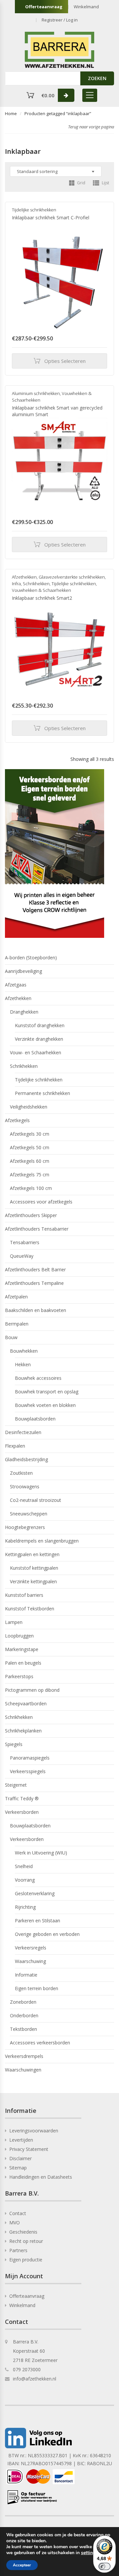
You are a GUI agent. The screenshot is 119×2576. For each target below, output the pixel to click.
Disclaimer (20, 2158)
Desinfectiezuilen (23, 1432)
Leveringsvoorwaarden (34, 2131)
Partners (18, 2250)
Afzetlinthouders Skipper (31, 1215)
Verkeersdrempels (24, 2056)
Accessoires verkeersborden (40, 2043)
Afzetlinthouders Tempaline (34, 1283)
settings (89, 2553)
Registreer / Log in (60, 20)
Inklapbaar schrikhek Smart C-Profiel (51, 218)
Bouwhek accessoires (38, 1378)
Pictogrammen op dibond (32, 1690)
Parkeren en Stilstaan (38, 1921)
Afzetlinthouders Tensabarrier (37, 1229)
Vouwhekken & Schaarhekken (41, 590)
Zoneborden (23, 2002)
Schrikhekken (36, 584)
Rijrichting (25, 1907)
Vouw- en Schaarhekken (36, 1052)
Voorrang (25, 1880)
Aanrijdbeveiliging (23, 971)
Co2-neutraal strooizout (36, 1500)
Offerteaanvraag (44, 7)
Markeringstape (22, 1649)
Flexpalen (15, 1446)
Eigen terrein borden (37, 1988)
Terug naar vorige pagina (91, 127)
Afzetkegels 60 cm (30, 1161)
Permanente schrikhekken (42, 1093)
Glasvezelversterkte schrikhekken (72, 577)
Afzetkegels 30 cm (30, 1134)
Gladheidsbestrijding (26, 1459)
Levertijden (21, 2140)
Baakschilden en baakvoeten (36, 1310)
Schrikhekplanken (23, 1731)
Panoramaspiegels (30, 1758)
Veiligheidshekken (29, 1107)
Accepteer (22, 2565)
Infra (16, 584)
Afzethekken (24, 577)
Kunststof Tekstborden (30, 1609)
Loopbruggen (19, 1636)
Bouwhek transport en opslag (47, 1392)
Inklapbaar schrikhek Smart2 (42, 598)
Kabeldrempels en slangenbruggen (42, 1541)
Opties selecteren (65, 361)
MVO (15, 2223)
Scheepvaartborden (26, 1703)
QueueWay (22, 1256)
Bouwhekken (24, 1351)
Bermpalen (17, 1324)
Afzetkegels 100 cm (31, 1188)
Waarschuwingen (23, 2070)
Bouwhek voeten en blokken (45, 1405)
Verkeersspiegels (28, 1771)
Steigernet (16, 1785)
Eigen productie (26, 2260)
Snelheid (24, 1866)
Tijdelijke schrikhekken (34, 210)
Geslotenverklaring (35, 1893)
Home (11, 113)
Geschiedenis (23, 2232)
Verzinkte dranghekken (39, 1039)
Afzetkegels (17, 1120)
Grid (81, 183)
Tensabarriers (25, 1242)
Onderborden (24, 2015)
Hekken (23, 1364)
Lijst (105, 183)
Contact (18, 2213)
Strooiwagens (25, 1486)
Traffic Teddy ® (22, 1798)
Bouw (11, 1337)
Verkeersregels (31, 1948)
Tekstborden (23, 2029)
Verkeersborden (22, 1812)
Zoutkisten (21, 1473)
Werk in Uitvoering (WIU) (41, 1853)
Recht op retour (26, 2241)
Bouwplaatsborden (35, 1419)
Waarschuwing (30, 1961)
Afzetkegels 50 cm (30, 1147)
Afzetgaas (16, 985)
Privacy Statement (29, 2149)
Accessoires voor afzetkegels (41, 1202)
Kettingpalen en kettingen (32, 1554)
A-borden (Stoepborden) (31, 958)
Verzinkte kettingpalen (33, 1581)
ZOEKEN (97, 78)
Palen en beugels (23, 1663)
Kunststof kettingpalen (34, 1568)
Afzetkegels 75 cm (30, 1175)
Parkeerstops (19, 1676)
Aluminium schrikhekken (36, 393)
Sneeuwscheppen (29, 1514)
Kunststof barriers (24, 1595)
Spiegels (14, 1744)
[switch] (104, 2566)
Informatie (26, 1975)
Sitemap (18, 2168)
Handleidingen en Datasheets (41, 2177)
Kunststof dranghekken (40, 1025)
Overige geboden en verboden (47, 1934)
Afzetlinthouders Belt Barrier (35, 1269)
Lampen (14, 1622)
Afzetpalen (16, 1297)
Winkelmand (86, 7)
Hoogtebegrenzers (25, 1527)
